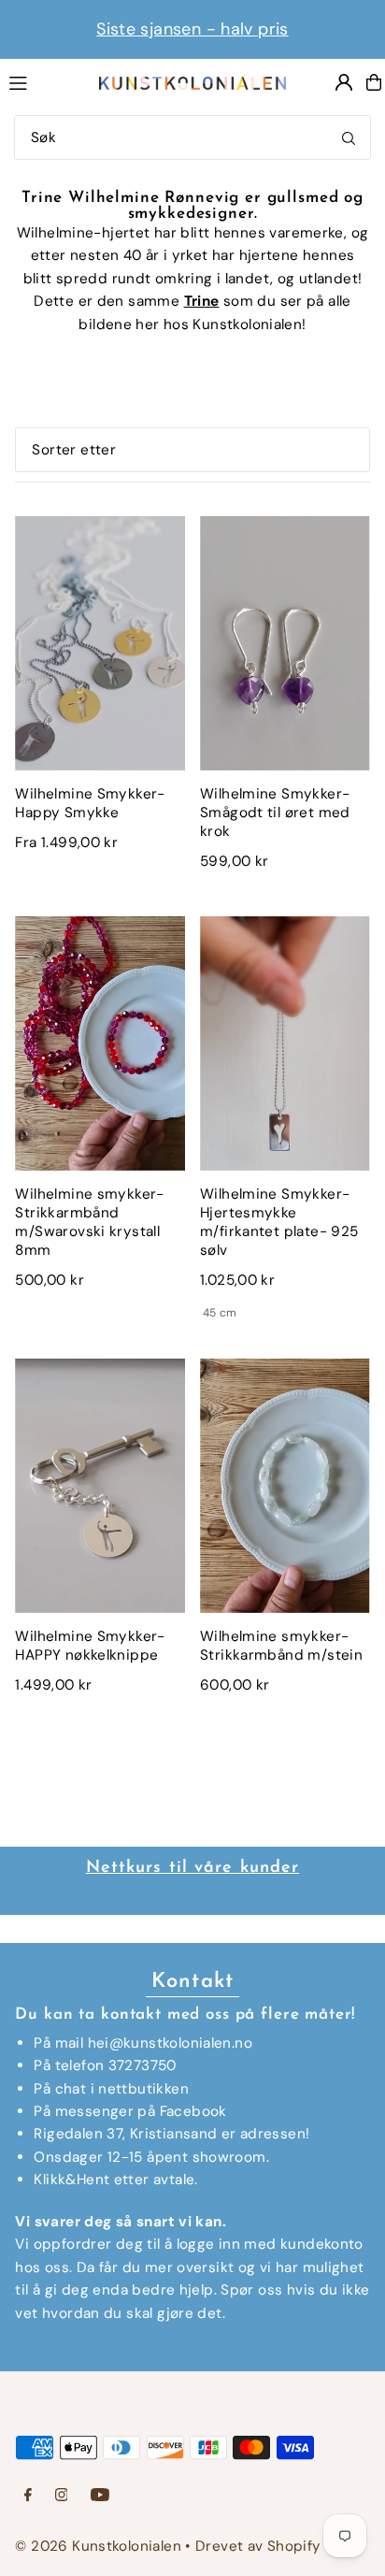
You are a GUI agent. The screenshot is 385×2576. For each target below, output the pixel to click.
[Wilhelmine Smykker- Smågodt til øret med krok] (285, 643)
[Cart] (374, 82)
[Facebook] (28, 2496)
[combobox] (192, 137)
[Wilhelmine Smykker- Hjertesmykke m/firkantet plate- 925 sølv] (285, 1043)
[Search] (349, 137)
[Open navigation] (44, 81)
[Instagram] (62, 2496)
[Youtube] (100, 2496)
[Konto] (344, 82)
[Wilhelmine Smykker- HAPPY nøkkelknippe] (100, 1486)
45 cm (220, 1313)
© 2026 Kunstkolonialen (100, 2546)
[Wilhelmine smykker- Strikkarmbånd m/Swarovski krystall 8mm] (100, 1043)
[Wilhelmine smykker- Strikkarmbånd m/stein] (285, 1486)
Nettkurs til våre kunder (193, 1868)
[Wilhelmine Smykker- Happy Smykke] (100, 643)
